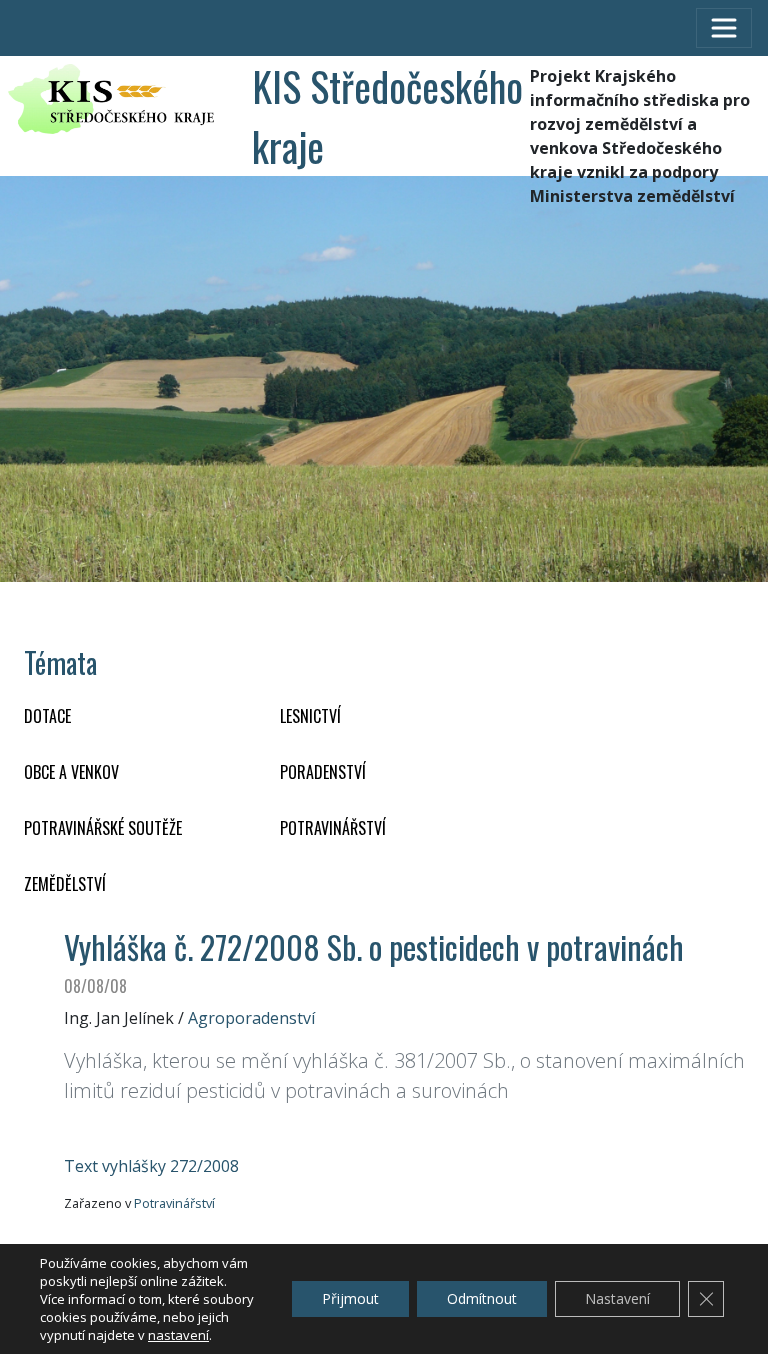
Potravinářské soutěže (103, 828)
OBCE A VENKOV (71, 772)
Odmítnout (482, 1298)
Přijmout (350, 1298)
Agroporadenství (251, 1018)
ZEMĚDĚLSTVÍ (65, 884)
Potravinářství (174, 1203)
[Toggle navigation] (724, 28)
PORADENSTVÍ (323, 772)
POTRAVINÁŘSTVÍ (333, 828)
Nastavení (617, 1298)
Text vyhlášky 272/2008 (151, 1166)
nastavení (178, 1335)
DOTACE (47, 716)
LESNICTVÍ (310, 716)
